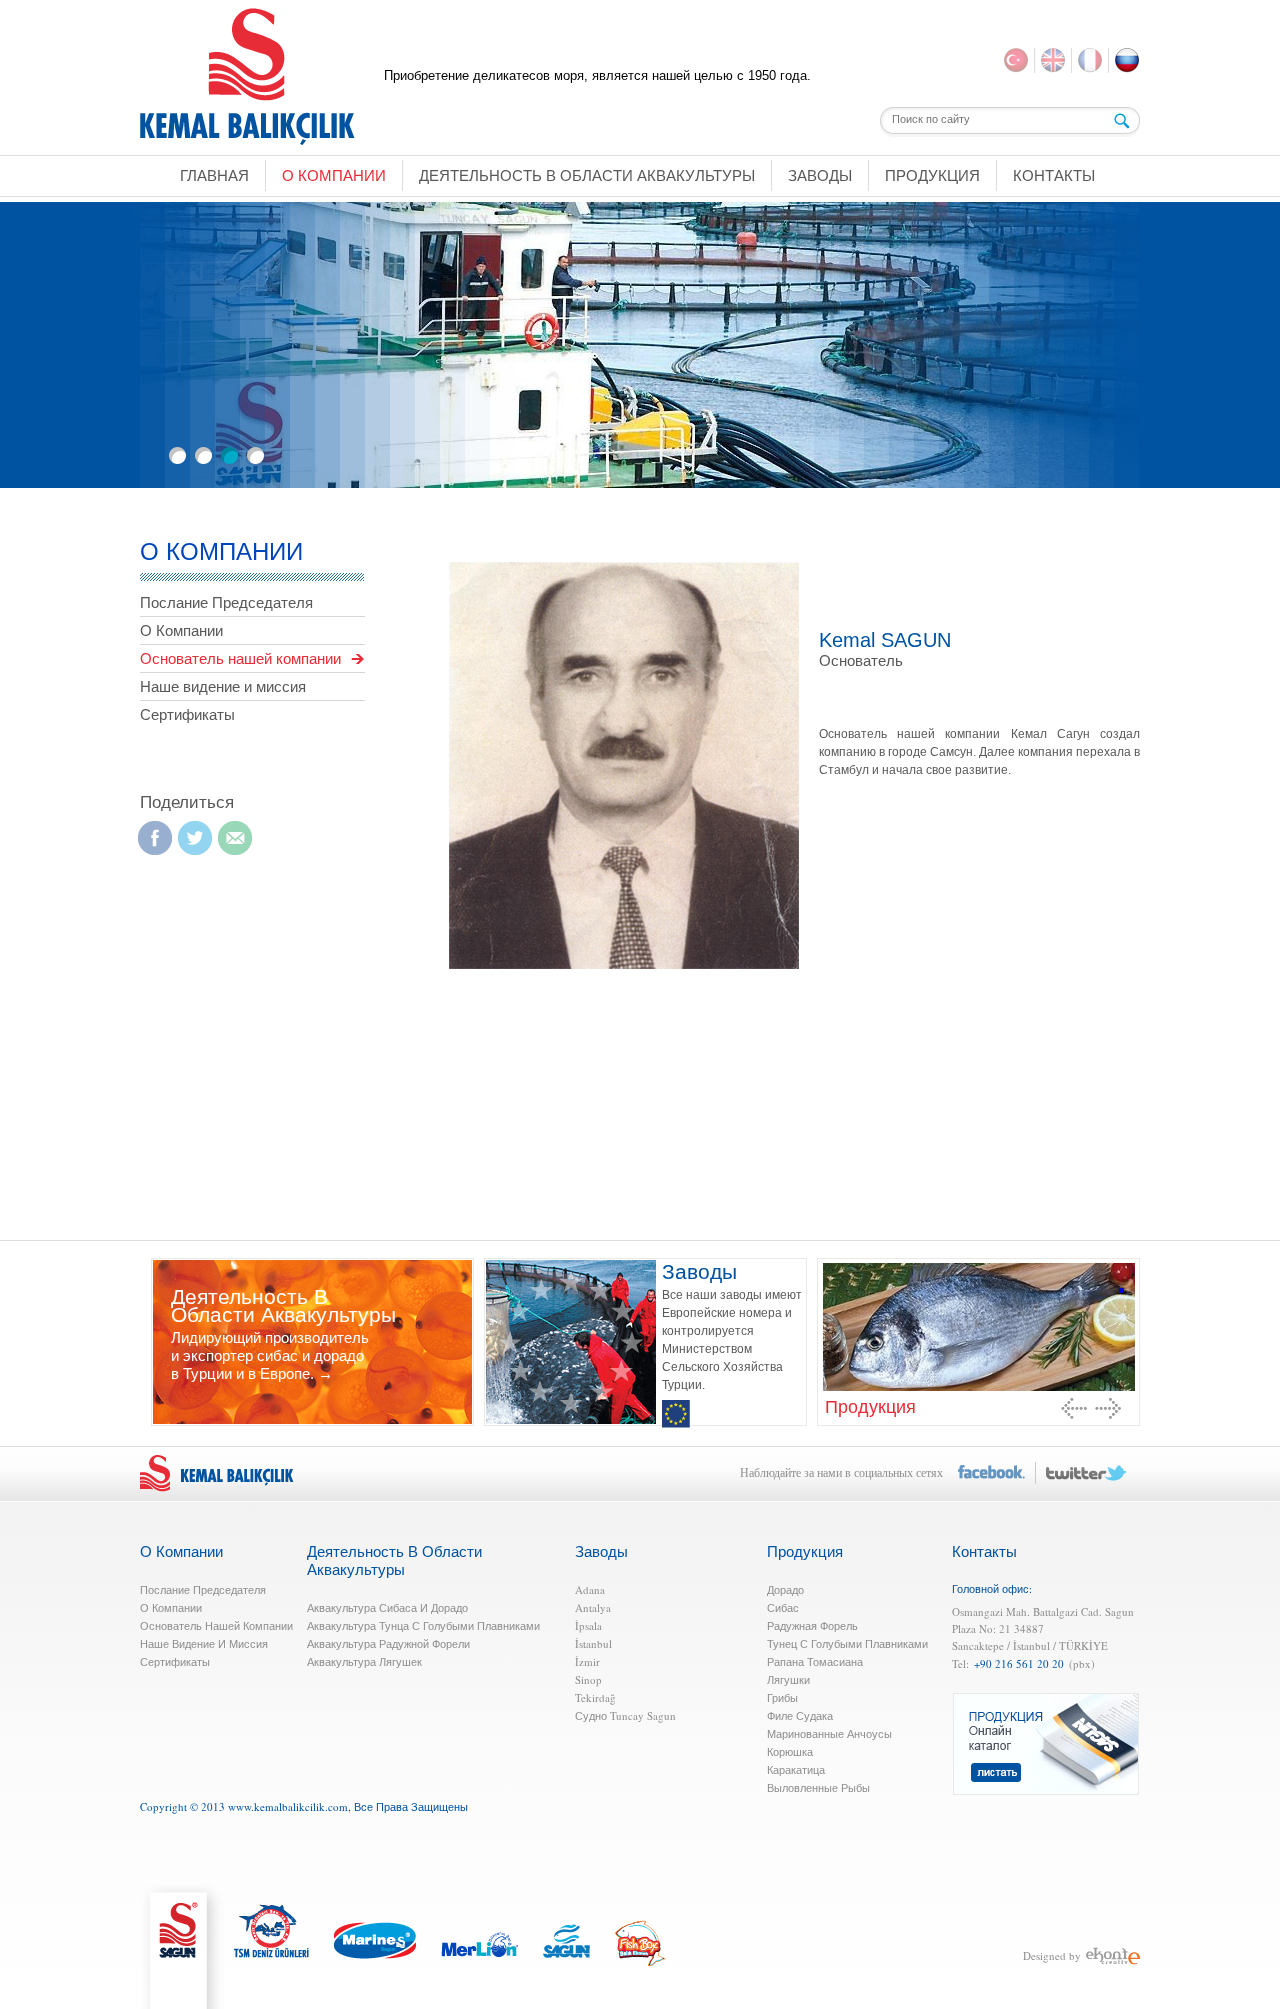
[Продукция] (978, 1326)
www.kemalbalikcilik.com (288, 1806)
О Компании (181, 630)
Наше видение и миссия (223, 686)
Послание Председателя (226, 602)
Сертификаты (187, 714)
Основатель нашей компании (240, 658)
